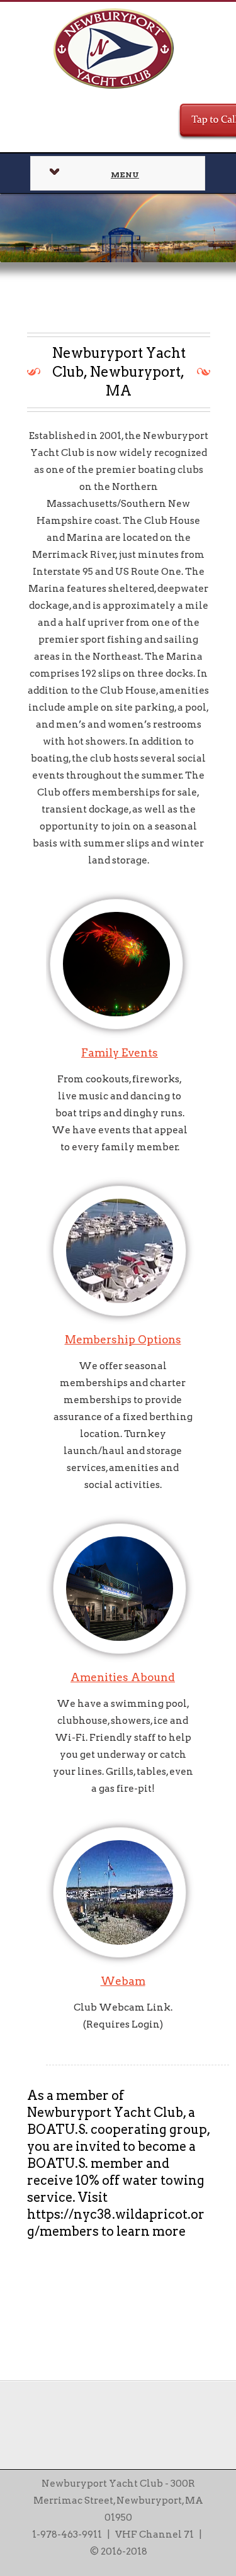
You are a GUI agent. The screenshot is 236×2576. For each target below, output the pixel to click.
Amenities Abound (123, 1677)
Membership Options (123, 1340)
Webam (123, 1981)
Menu (125, 175)
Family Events (120, 1053)
